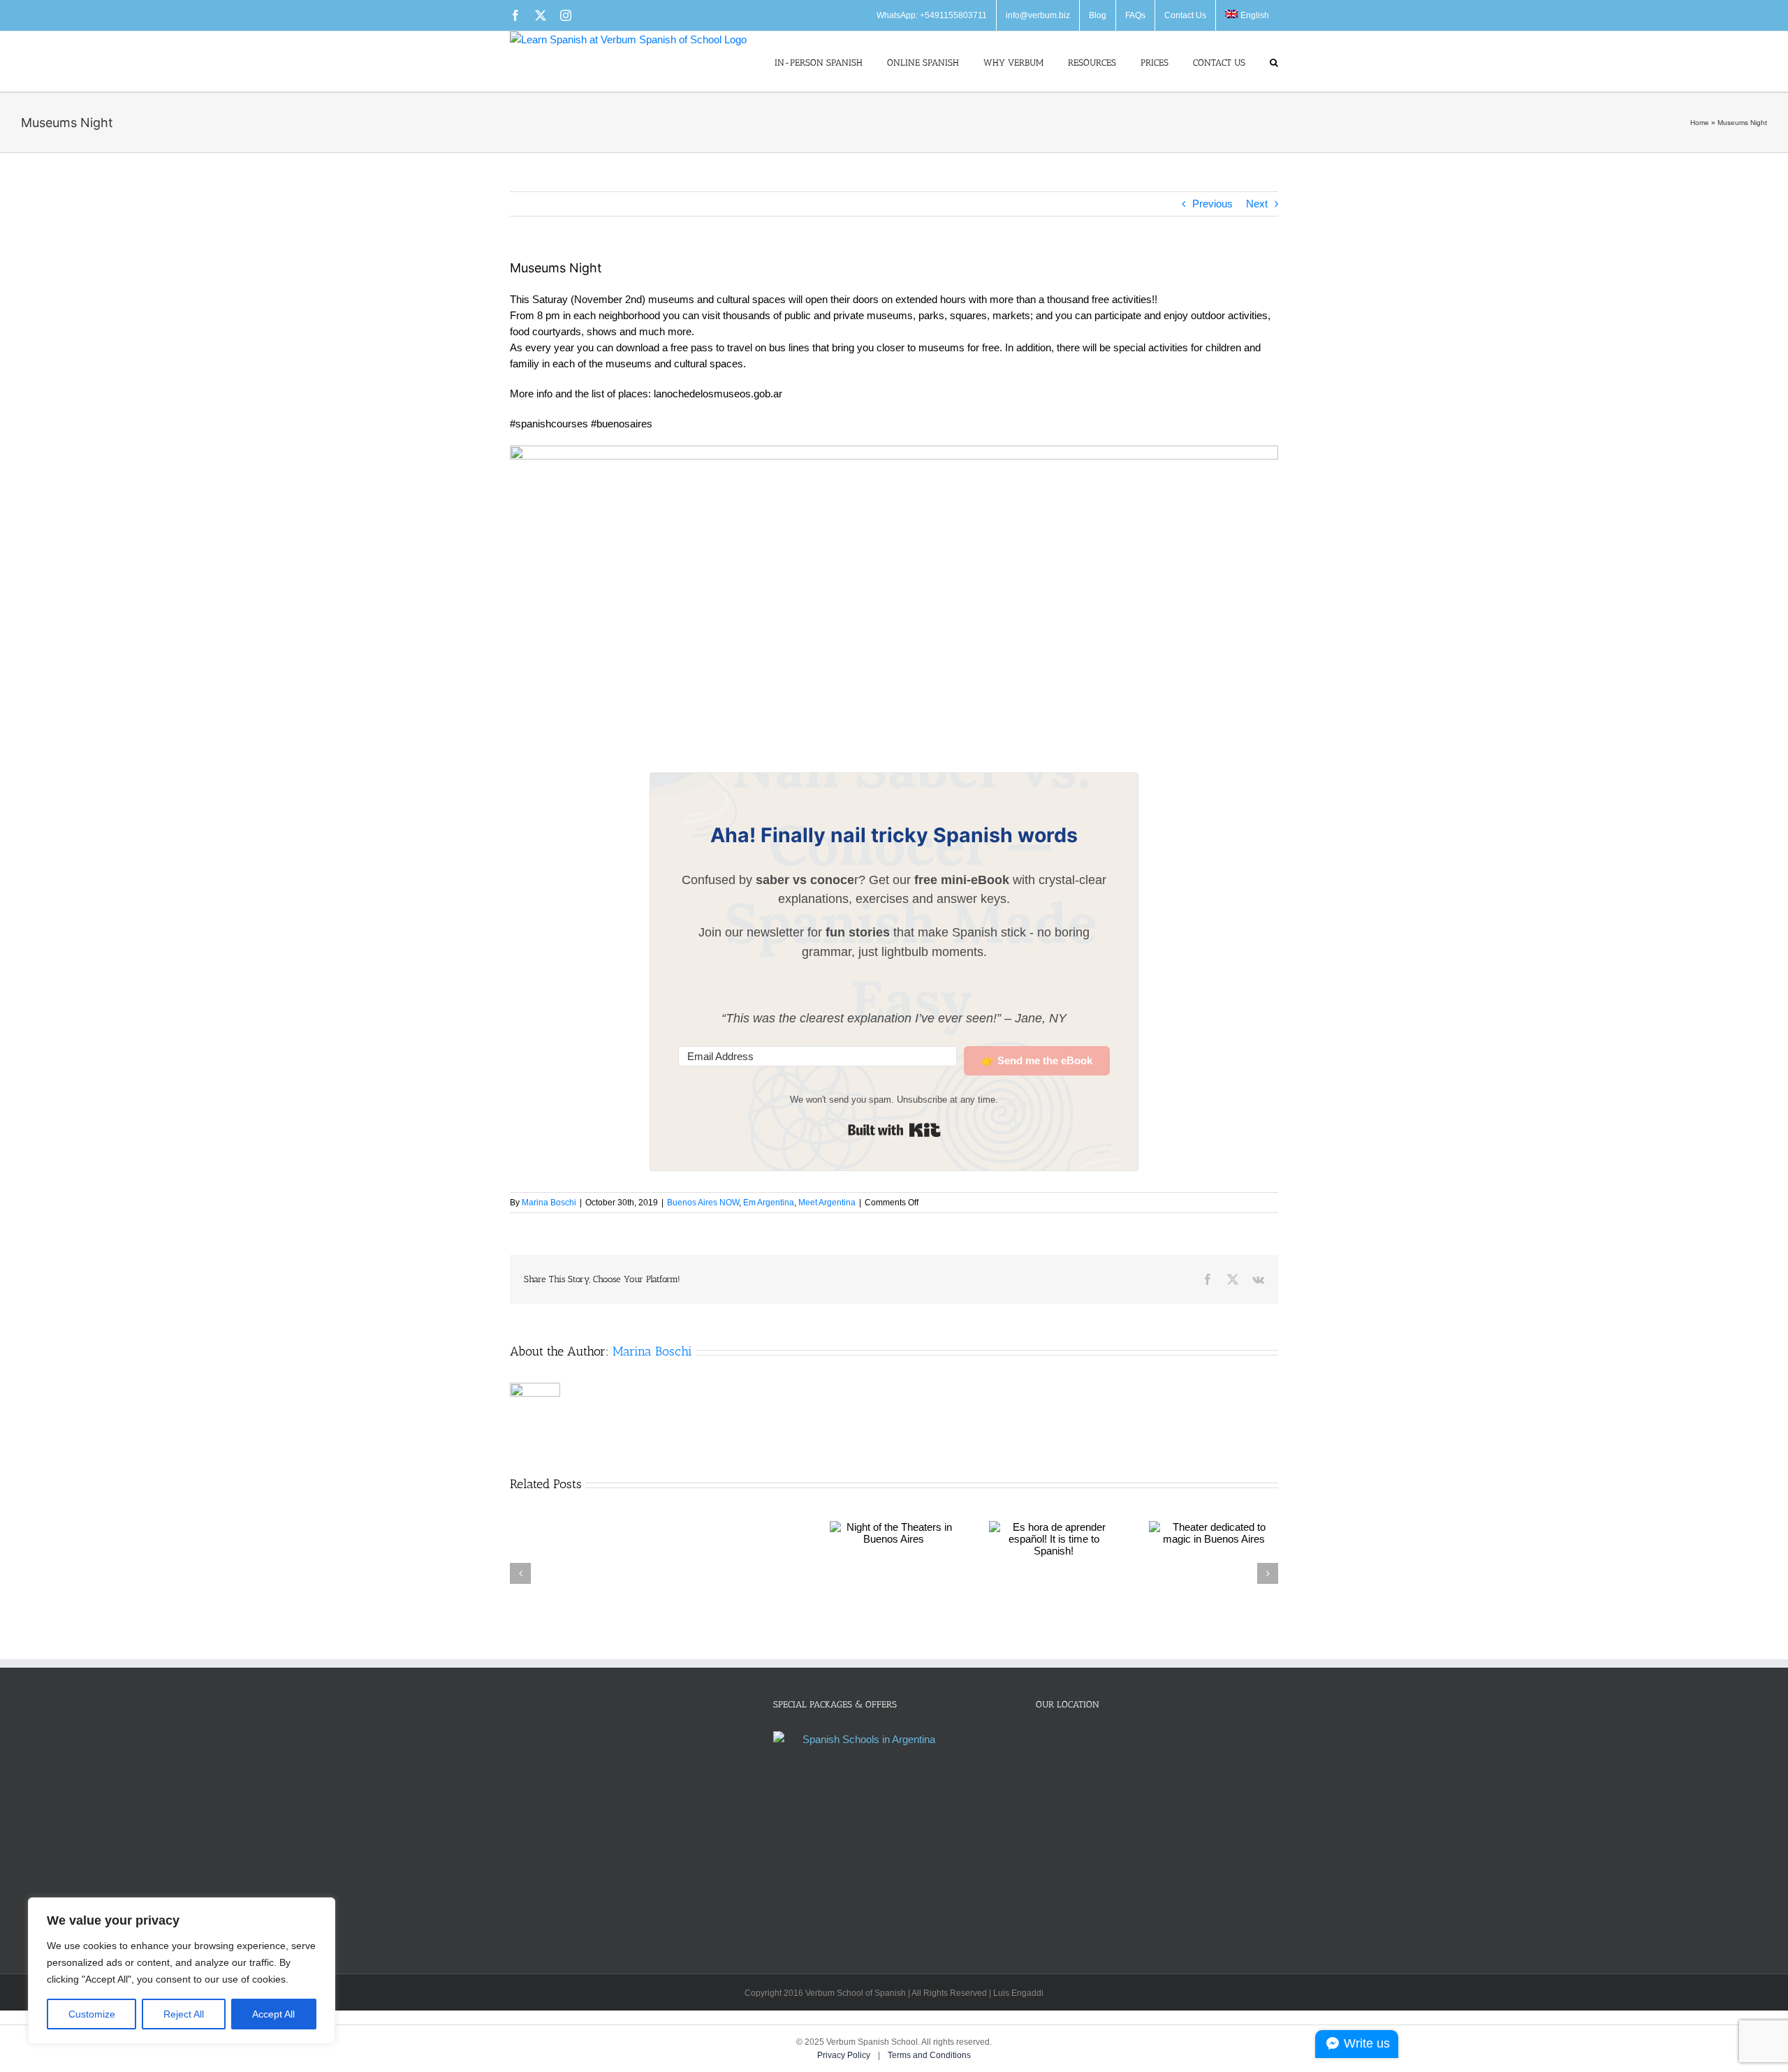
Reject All (184, 2014)
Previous (1212, 204)
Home (1700, 123)
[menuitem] (1247, 15)
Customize (92, 2014)
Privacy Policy (845, 2055)
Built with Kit (894, 1130)
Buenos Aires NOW (703, 1203)
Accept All (273, 2014)
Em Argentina (769, 1203)
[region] (182, 1971)
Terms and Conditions (929, 2055)
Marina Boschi (549, 1203)
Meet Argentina (827, 1203)
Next (1257, 204)
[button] (1274, 61)
